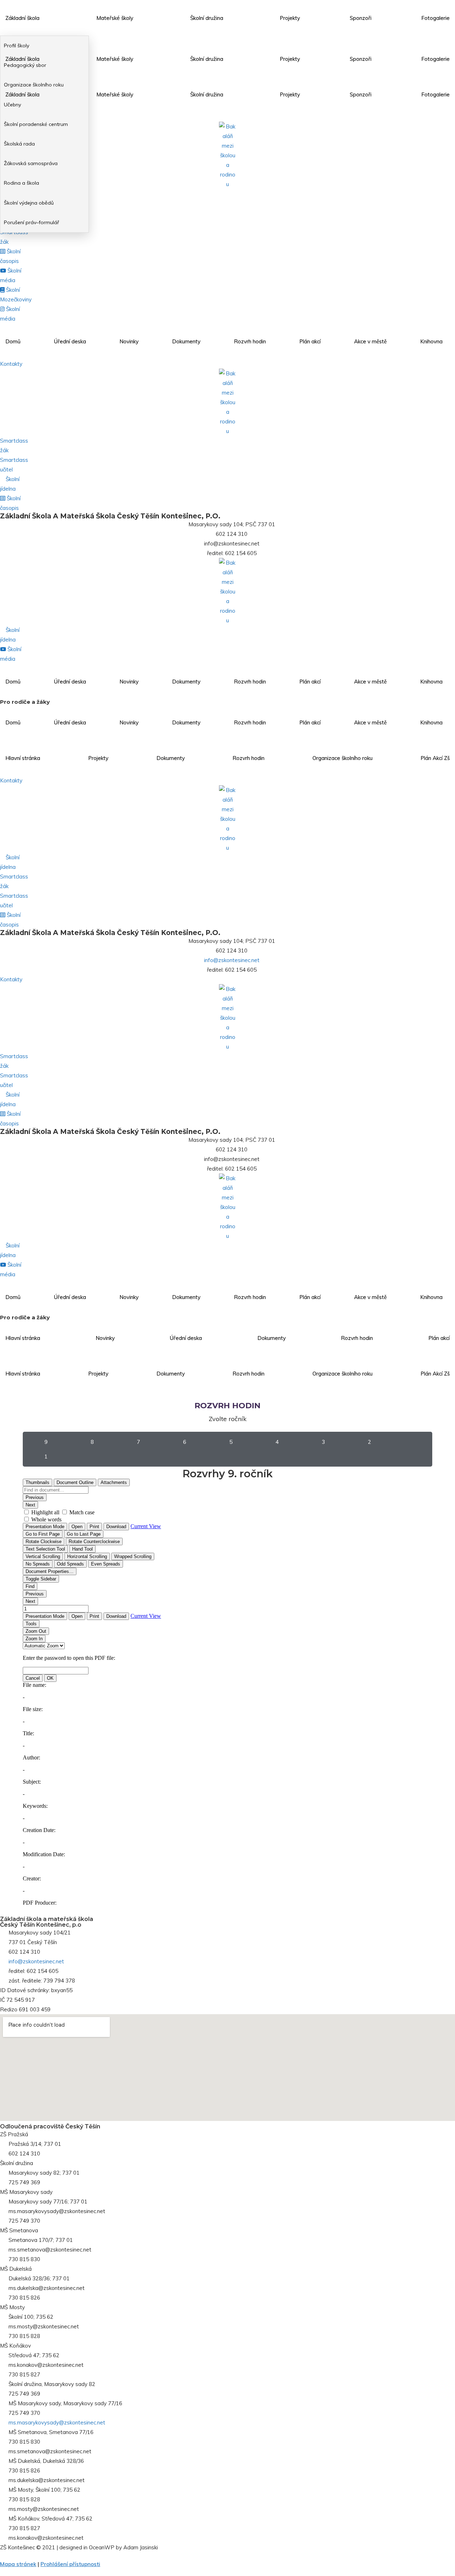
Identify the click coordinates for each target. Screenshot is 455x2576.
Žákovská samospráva (31, 163)
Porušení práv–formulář (31, 222)
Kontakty (11, 364)
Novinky (129, 341)
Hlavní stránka (23, 758)
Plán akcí (310, 341)
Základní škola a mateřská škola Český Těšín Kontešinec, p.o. (110, 516)
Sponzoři (361, 18)
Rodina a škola (22, 183)
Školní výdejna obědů (29, 203)
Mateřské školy (115, 18)
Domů (13, 341)
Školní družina (207, 18)
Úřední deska (70, 341)
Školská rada (19, 144)
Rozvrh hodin (250, 341)
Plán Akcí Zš (435, 758)
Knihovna (431, 341)
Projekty (290, 18)
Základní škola (22, 18)
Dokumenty (186, 341)
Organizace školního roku (342, 758)
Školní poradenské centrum (36, 124)
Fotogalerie (435, 18)
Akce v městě (370, 341)
